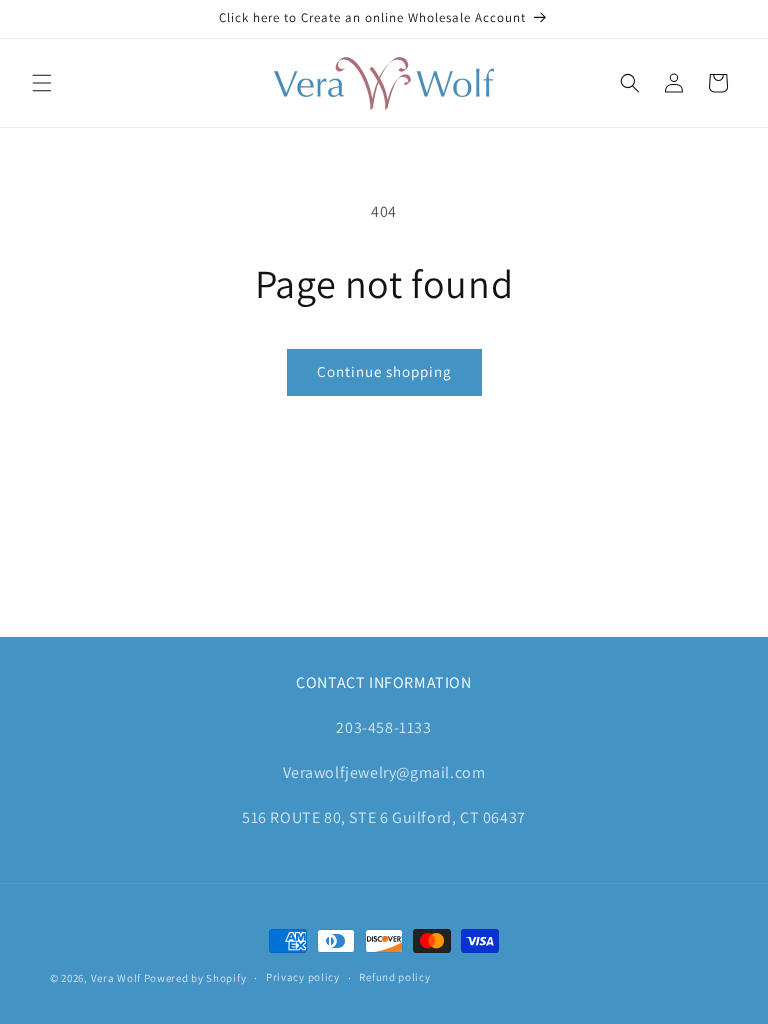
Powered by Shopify (195, 978)
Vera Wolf (116, 978)
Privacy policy (303, 977)
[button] (42, 83)
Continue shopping (384, 371)
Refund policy (394, 977)
